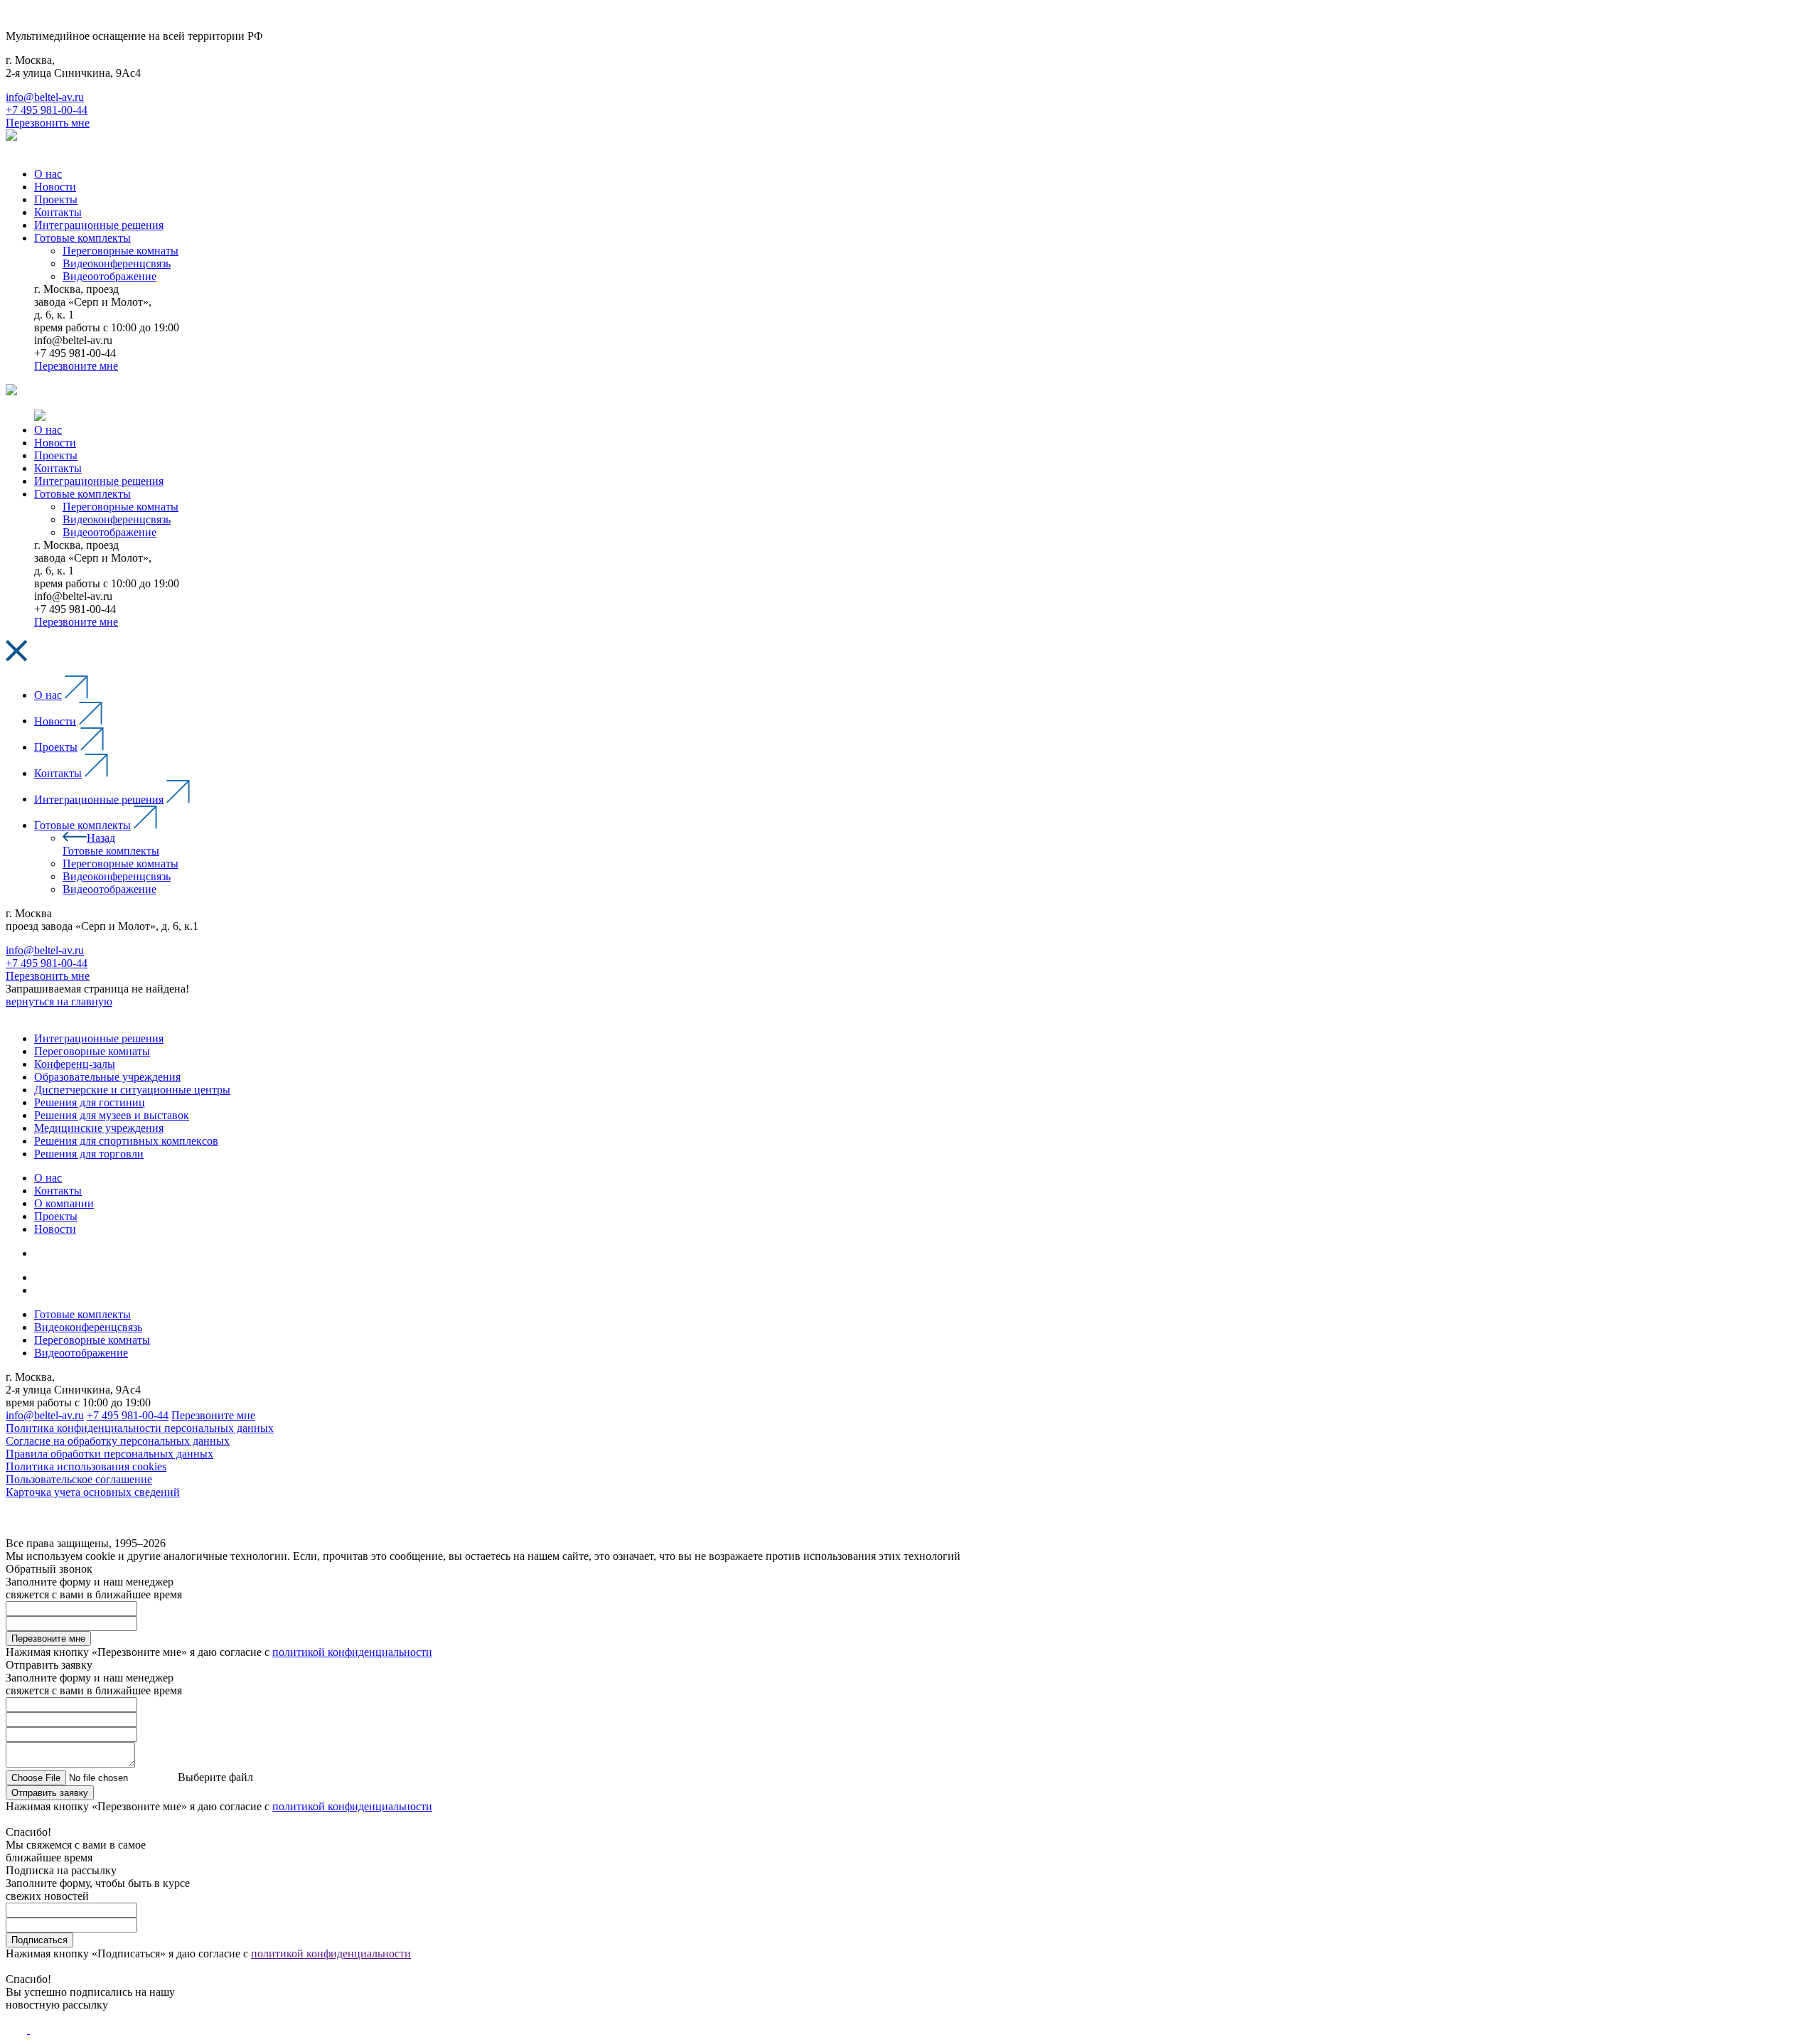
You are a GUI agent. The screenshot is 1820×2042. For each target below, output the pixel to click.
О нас (48, 695)
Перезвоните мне (76, 366)
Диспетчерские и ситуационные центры (132, 1090)
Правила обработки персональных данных (109, 1454)
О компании (64, 1203)
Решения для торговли (89, 1154)
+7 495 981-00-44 (47, 110)
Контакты (58, 773)
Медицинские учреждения (99, 1128)
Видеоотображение (109, 889)
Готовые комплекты (82, 825)
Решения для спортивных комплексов (126, 1141)
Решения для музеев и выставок (112, 1115)
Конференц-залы (75, 1064)
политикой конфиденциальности (352, 1652)
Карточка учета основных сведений (93, 1492)
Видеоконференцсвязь (117, 876)
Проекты (56, 747)
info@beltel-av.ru (45, 97)
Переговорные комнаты (121, 864)
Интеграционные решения (99, 799)
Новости (55, 721)
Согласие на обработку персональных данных (118, 1441)
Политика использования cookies (86, 1466)
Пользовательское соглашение (79, 1479)
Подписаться (39, 1940)
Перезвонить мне (48, 123)
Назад (101, 838)
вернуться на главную (59, 1001)
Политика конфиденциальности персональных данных (140, 1428)
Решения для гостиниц (90, 1102)
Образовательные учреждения (107, 1077)
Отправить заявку (50, 1793)
